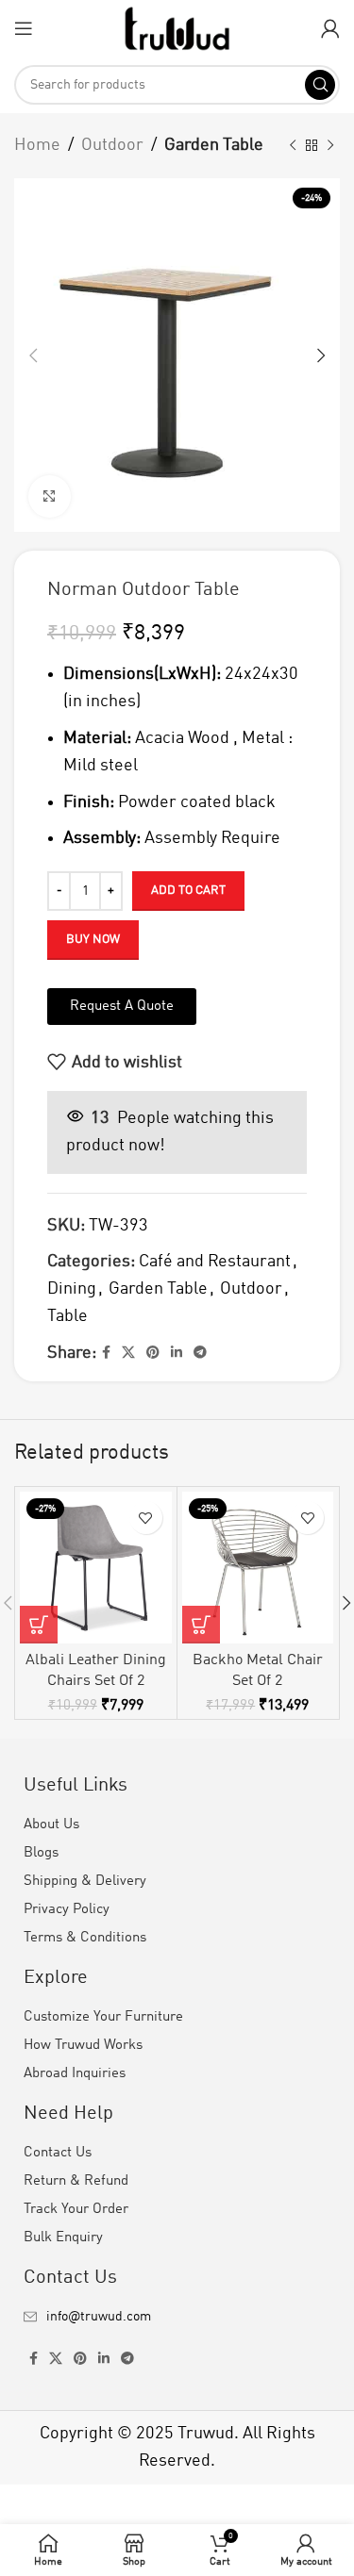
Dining (72, 1289)
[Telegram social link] (200, 1353)
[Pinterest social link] (153, 1353)
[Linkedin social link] (177, 1353)
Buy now (93, 940)
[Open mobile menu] (24, 28)
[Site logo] (177, 27)
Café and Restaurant (215, 1262)
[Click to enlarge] (50, 496)
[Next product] (330, 145)
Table (67, 1316)
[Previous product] (293, 145)
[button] (39, 1625)
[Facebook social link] (106, 1353)
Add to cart (188, 891)
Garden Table (214, 145)
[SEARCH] (320, 85)
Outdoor (112, 145)
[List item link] (177, 2317)
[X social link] (128, 1353)
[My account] (330, 28)
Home (37, 145)
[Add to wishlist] (146, 1518)
